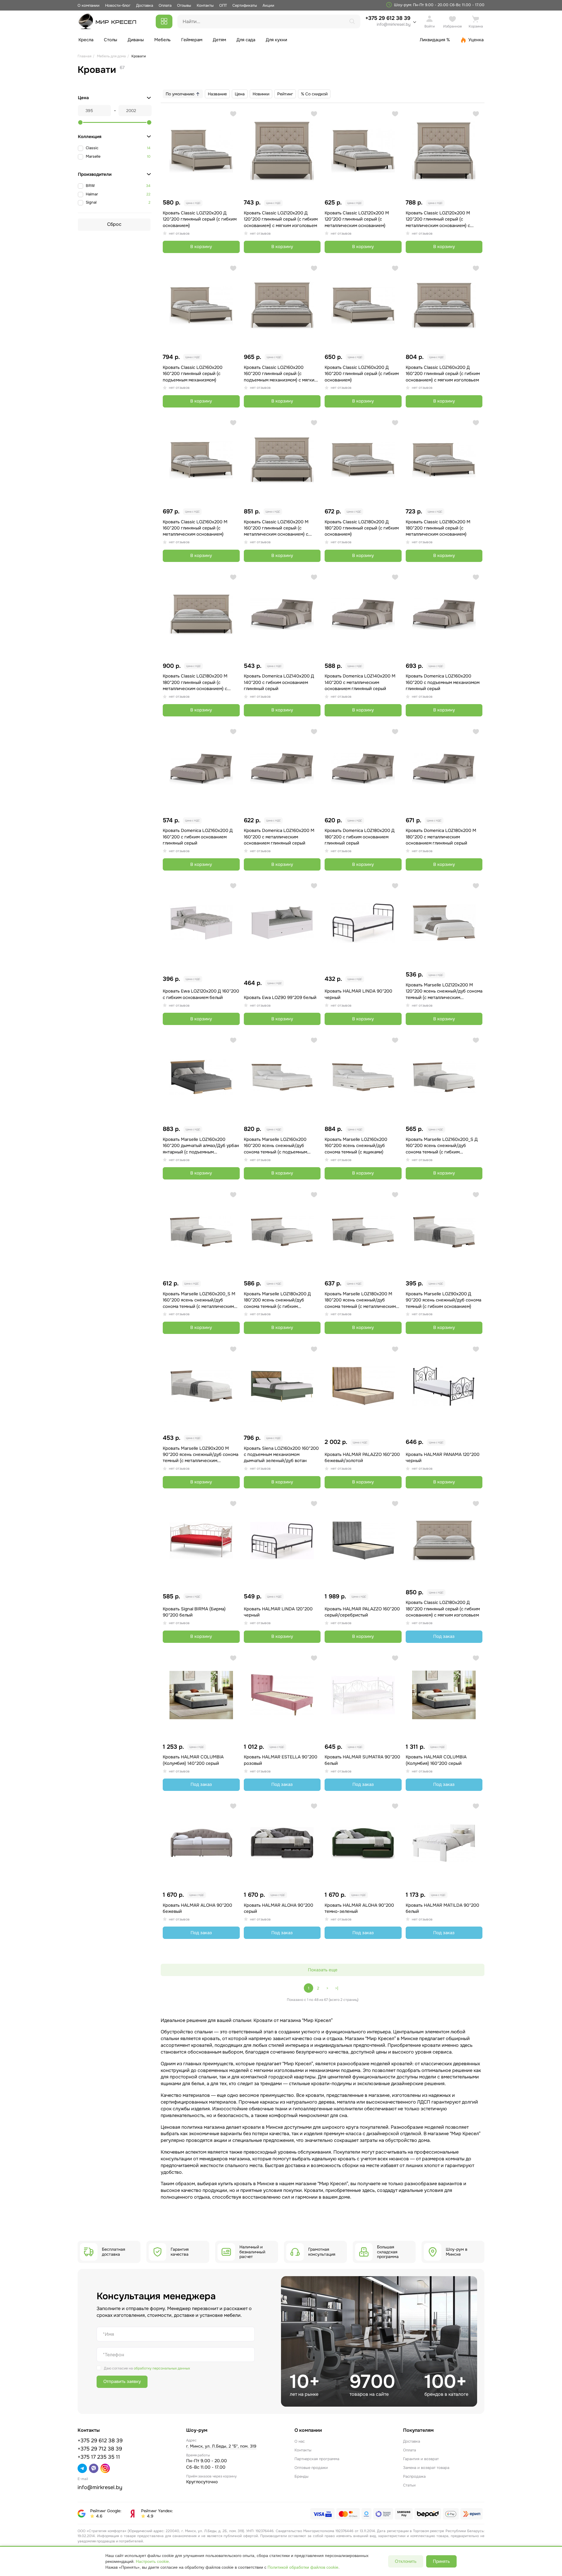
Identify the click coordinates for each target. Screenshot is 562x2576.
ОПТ (223, 5)
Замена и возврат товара (426, 2468)
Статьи (409, 2485)
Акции (268, 5)
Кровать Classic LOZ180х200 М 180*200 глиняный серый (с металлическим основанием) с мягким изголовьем (195, 682)
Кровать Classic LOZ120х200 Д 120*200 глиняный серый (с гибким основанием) (200, 219)
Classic (92, 148)
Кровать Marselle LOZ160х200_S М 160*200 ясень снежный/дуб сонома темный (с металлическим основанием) (199, 1300)
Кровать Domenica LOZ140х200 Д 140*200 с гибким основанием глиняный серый (279, 682)
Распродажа (414, 2476)
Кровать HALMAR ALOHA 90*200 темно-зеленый (359, 1908)
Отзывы (184, 5)
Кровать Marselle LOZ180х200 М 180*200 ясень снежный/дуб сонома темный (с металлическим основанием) (360, 1300)
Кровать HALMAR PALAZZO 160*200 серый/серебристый (362, 1612)
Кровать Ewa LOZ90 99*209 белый (280, 998)
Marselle (93, 156)
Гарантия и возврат (421, 2459)
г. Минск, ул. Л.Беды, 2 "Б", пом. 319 (221, 2446)
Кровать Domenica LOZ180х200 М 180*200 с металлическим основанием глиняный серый (441, 837)
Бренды (301, 2476)
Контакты (205, 5)
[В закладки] (233, 114)
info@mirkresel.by (394, 24)
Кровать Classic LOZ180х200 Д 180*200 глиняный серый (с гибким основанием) (362, 528)
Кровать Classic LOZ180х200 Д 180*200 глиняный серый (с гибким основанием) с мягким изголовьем (443, 1609)
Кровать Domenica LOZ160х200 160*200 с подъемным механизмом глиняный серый (443, 682)
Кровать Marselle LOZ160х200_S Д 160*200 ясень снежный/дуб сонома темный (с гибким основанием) (442, 1146)
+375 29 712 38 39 (100, 2449)
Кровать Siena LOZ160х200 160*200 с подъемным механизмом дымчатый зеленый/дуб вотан (281, 1455)
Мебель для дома (111, 56)
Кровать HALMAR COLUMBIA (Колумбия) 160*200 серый (436, 1760)
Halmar (92, 194)
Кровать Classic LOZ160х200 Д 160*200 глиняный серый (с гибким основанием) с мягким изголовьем (443, 374)
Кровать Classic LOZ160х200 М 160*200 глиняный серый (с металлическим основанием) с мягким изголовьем (276, 528)
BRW (90, 186)
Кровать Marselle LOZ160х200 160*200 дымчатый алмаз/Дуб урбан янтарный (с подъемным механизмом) (201, 1146)
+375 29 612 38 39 (388, 21)
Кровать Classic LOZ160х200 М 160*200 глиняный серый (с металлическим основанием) (195, 528)
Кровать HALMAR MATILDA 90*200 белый (442, 1908)
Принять (441, 2561)
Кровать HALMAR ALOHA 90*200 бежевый (197, 1908)
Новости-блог (118, 5)
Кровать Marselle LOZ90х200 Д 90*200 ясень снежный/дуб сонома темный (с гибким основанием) (443, 1300)
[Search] (352, 21)
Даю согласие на (147, 2368)
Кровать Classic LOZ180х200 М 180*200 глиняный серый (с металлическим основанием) (438, 528)
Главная (84, 56)
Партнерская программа (317, 2459)
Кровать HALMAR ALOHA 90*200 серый (279, 1908)
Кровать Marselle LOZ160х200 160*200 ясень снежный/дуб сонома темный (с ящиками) (356, 1146)
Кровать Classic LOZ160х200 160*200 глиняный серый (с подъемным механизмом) (193, 374)
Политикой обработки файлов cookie (303, 2567)
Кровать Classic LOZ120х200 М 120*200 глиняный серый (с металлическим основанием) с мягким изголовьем (438, 219)
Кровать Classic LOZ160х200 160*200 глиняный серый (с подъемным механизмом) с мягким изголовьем (281, 374)
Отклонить (406, 2561)
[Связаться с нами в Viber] (94, 2468)
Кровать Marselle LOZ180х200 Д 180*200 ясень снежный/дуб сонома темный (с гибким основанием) (277, 1300)
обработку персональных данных (162, 2368)
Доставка (145, 5)
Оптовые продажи (311, 2468)
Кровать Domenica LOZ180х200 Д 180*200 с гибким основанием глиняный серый (360, 837)
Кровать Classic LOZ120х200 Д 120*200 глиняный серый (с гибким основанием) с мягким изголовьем (281, 219)
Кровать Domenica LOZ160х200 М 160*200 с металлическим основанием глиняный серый (279, 837)
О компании (89, 5)
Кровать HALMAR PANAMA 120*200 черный (443, 1458)
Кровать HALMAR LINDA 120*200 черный (278, 1612)
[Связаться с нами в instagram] (105, 2468)
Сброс (114, 224)
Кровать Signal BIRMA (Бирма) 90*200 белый (194, 1612)
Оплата (165, 5)
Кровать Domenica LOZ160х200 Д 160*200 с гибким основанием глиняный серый (198, 837)
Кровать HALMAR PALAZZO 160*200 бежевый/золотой (362, 1458)
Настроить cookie (152, 2561)
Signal (91, 202)
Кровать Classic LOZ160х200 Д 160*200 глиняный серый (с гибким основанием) (362, 374)
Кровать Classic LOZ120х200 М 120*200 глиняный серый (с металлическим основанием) (357, 219)
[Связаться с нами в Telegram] (82, 2468)
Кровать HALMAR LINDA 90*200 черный (358, 994)
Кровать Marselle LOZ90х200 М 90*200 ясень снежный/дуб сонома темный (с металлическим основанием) (201, 1455)
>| (337, 1988)
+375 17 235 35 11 (99, 2457)
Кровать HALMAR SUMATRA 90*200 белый (362, 1760)
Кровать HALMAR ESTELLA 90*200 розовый (281, 1760)
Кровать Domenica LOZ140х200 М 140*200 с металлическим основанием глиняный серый (360, 682)
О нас (300, 2441)
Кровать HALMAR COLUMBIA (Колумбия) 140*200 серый (193, 1760)
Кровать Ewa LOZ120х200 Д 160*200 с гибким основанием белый (201, 994)
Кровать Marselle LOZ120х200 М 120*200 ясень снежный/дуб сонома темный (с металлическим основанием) (444, 991)
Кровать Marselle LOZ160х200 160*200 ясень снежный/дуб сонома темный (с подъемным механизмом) (275, 1146)
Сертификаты (245, 5)
